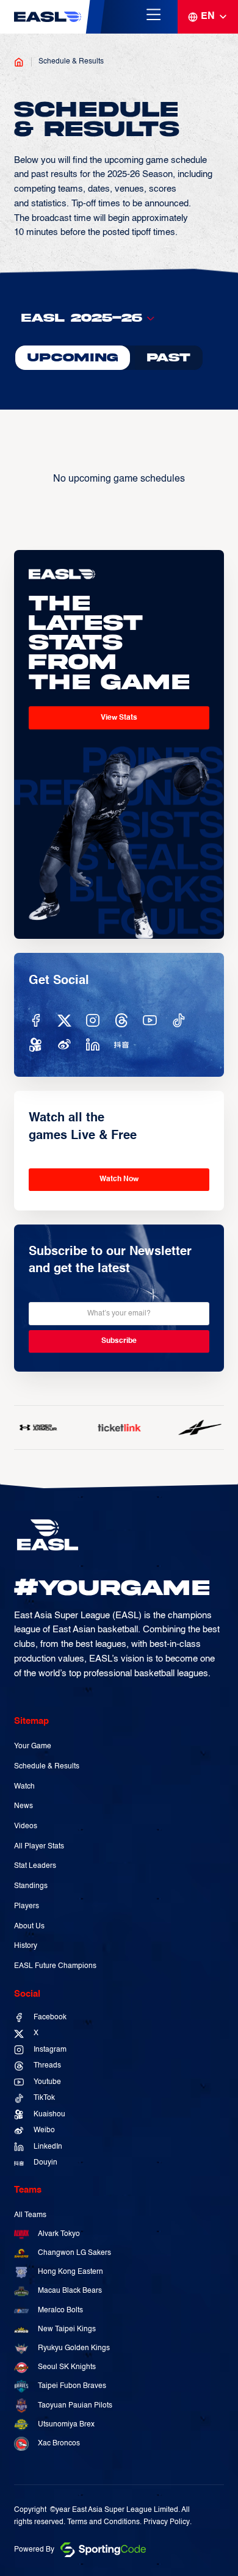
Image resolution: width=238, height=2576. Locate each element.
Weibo (44, 2130)
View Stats (119, 718)
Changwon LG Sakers (74, 2253)
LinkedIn (48, 2147)
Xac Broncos (59, 2444)
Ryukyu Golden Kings (74, 2348)
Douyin (45, 2163)
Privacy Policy (167, 2522)
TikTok (44, 2098)
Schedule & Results (71, 61)
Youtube (47, 2082)
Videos (26, 1826)
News (23, 1806)
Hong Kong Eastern (70, 2272)
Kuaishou (49, 2115)
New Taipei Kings (67, 2329)
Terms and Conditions (103, 2522)
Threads (47, 2066)
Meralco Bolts (60, 2310)
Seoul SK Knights (67, 2367)
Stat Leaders (35, 1866)
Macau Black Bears (70, 2291)
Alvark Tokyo (59, 2234)
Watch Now (119, 1179)
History (26, 1946)
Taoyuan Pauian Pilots (75, 2406)
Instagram (50, 2050)
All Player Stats (39, 1847)
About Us (29, 1927)
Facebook (50, 2017)
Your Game (33, 1746)
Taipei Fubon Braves (72, 2386)
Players (27, 1906)
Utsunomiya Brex (66, 2425)
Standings (31, 1886)
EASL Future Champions (55, 1966)
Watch (24, 1787)
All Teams (30, 2215)
